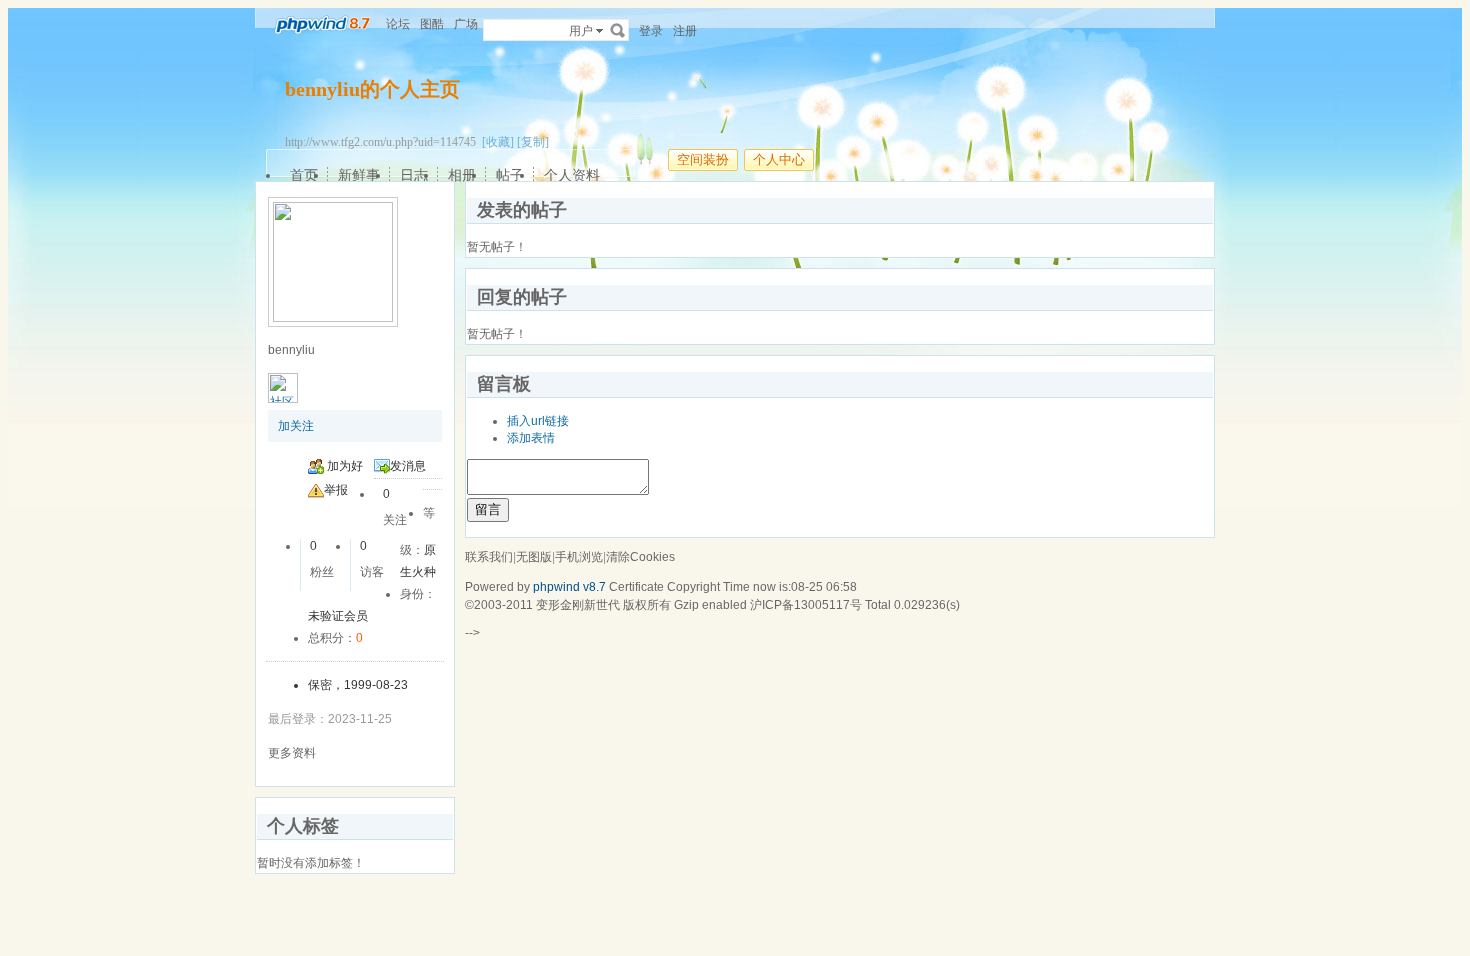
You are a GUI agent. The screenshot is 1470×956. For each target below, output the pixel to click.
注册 (685, 31)
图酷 (432, 24)
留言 (488, 509)
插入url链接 (538, 421)
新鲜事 (359, 175)
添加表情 (531, 438)
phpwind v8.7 (569, 587)
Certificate (636, 587)
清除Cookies (640, 557)
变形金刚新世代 (578, 605)
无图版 (534, 557)
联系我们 (489, 557)
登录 (651, 31)
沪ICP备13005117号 (806, 605)
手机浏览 (579, 557)
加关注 (296, 426)
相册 (462, 175)
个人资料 (572, 175)
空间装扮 (703, 159)
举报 (336, 490)
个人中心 (779, 159)
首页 (304, 175)
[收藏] (498, 142)
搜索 (618, 30)
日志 (414, 175)
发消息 (408, 466)
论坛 (398, 24)
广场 (466, 24)
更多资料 (292, 753)
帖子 (510, 175)
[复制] (533, 142)
